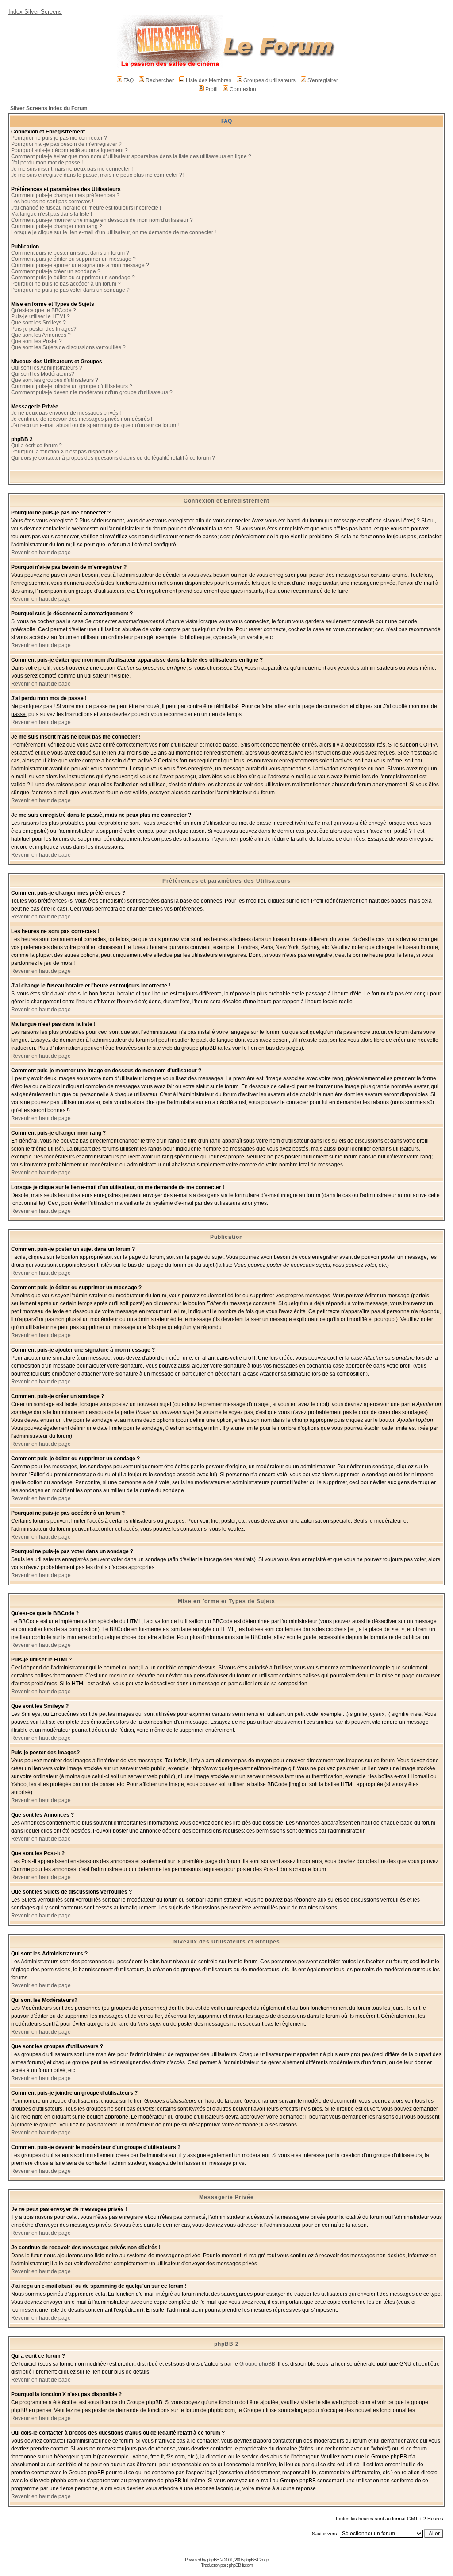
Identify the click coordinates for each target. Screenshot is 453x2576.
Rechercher (160, 80)
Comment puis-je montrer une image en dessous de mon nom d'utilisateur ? (102, 220)
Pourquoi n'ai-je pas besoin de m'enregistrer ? (66, 144)
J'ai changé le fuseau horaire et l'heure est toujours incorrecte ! (86, 208)
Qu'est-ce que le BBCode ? (44, 310)
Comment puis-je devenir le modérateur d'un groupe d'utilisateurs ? (92, 392)
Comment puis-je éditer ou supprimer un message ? (73, 259)
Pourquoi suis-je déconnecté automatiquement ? (69, 150)
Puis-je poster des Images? (44, 329)
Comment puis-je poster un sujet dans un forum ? (70, 253)
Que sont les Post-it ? (36, 341)
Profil (211, 89)
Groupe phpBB (257, 2364)
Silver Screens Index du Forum (49, 108)
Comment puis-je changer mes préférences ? (65, 195)
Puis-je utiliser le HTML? (40, 316)
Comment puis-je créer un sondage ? (56, 271)
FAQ (129, 80)
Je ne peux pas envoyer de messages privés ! (66, 413)
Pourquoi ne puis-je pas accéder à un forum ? (66, 284)
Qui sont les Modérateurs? (43, 374)
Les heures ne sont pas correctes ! (52, 202)
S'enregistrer (323, 80)
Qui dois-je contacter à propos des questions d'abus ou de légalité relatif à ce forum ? (113, 458)
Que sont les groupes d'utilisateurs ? (55, 380)
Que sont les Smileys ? (38, 323)
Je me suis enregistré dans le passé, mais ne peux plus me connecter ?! (97, 175)
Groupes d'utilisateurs (269, 80)
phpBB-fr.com (241, 2565)
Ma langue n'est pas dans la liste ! (52, 214)
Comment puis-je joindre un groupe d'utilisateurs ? (72, 386)
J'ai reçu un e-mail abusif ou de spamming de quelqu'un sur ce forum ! (95, 425)
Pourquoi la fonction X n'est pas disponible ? (64, 452)
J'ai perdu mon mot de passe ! (47, 163)
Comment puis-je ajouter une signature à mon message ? (80, 265)
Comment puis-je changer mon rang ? (57, 226)
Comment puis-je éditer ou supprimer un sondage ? (73, 278)
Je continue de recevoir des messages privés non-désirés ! (82, 419)
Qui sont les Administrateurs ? (47, 368)
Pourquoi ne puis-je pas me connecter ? (59, 138)
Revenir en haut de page (41, 553)
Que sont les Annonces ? (41, 335)
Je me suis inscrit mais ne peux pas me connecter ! (72, 169)
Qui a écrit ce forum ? (36, 446)
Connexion (243, 89)
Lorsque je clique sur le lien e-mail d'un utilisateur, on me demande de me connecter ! (113, 232)
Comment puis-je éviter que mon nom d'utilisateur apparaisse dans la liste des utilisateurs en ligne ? (131, 156)
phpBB (213, 2560)
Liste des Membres (209, 80)
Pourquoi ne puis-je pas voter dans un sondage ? (70, 290)
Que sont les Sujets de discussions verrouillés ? (68, 347)
